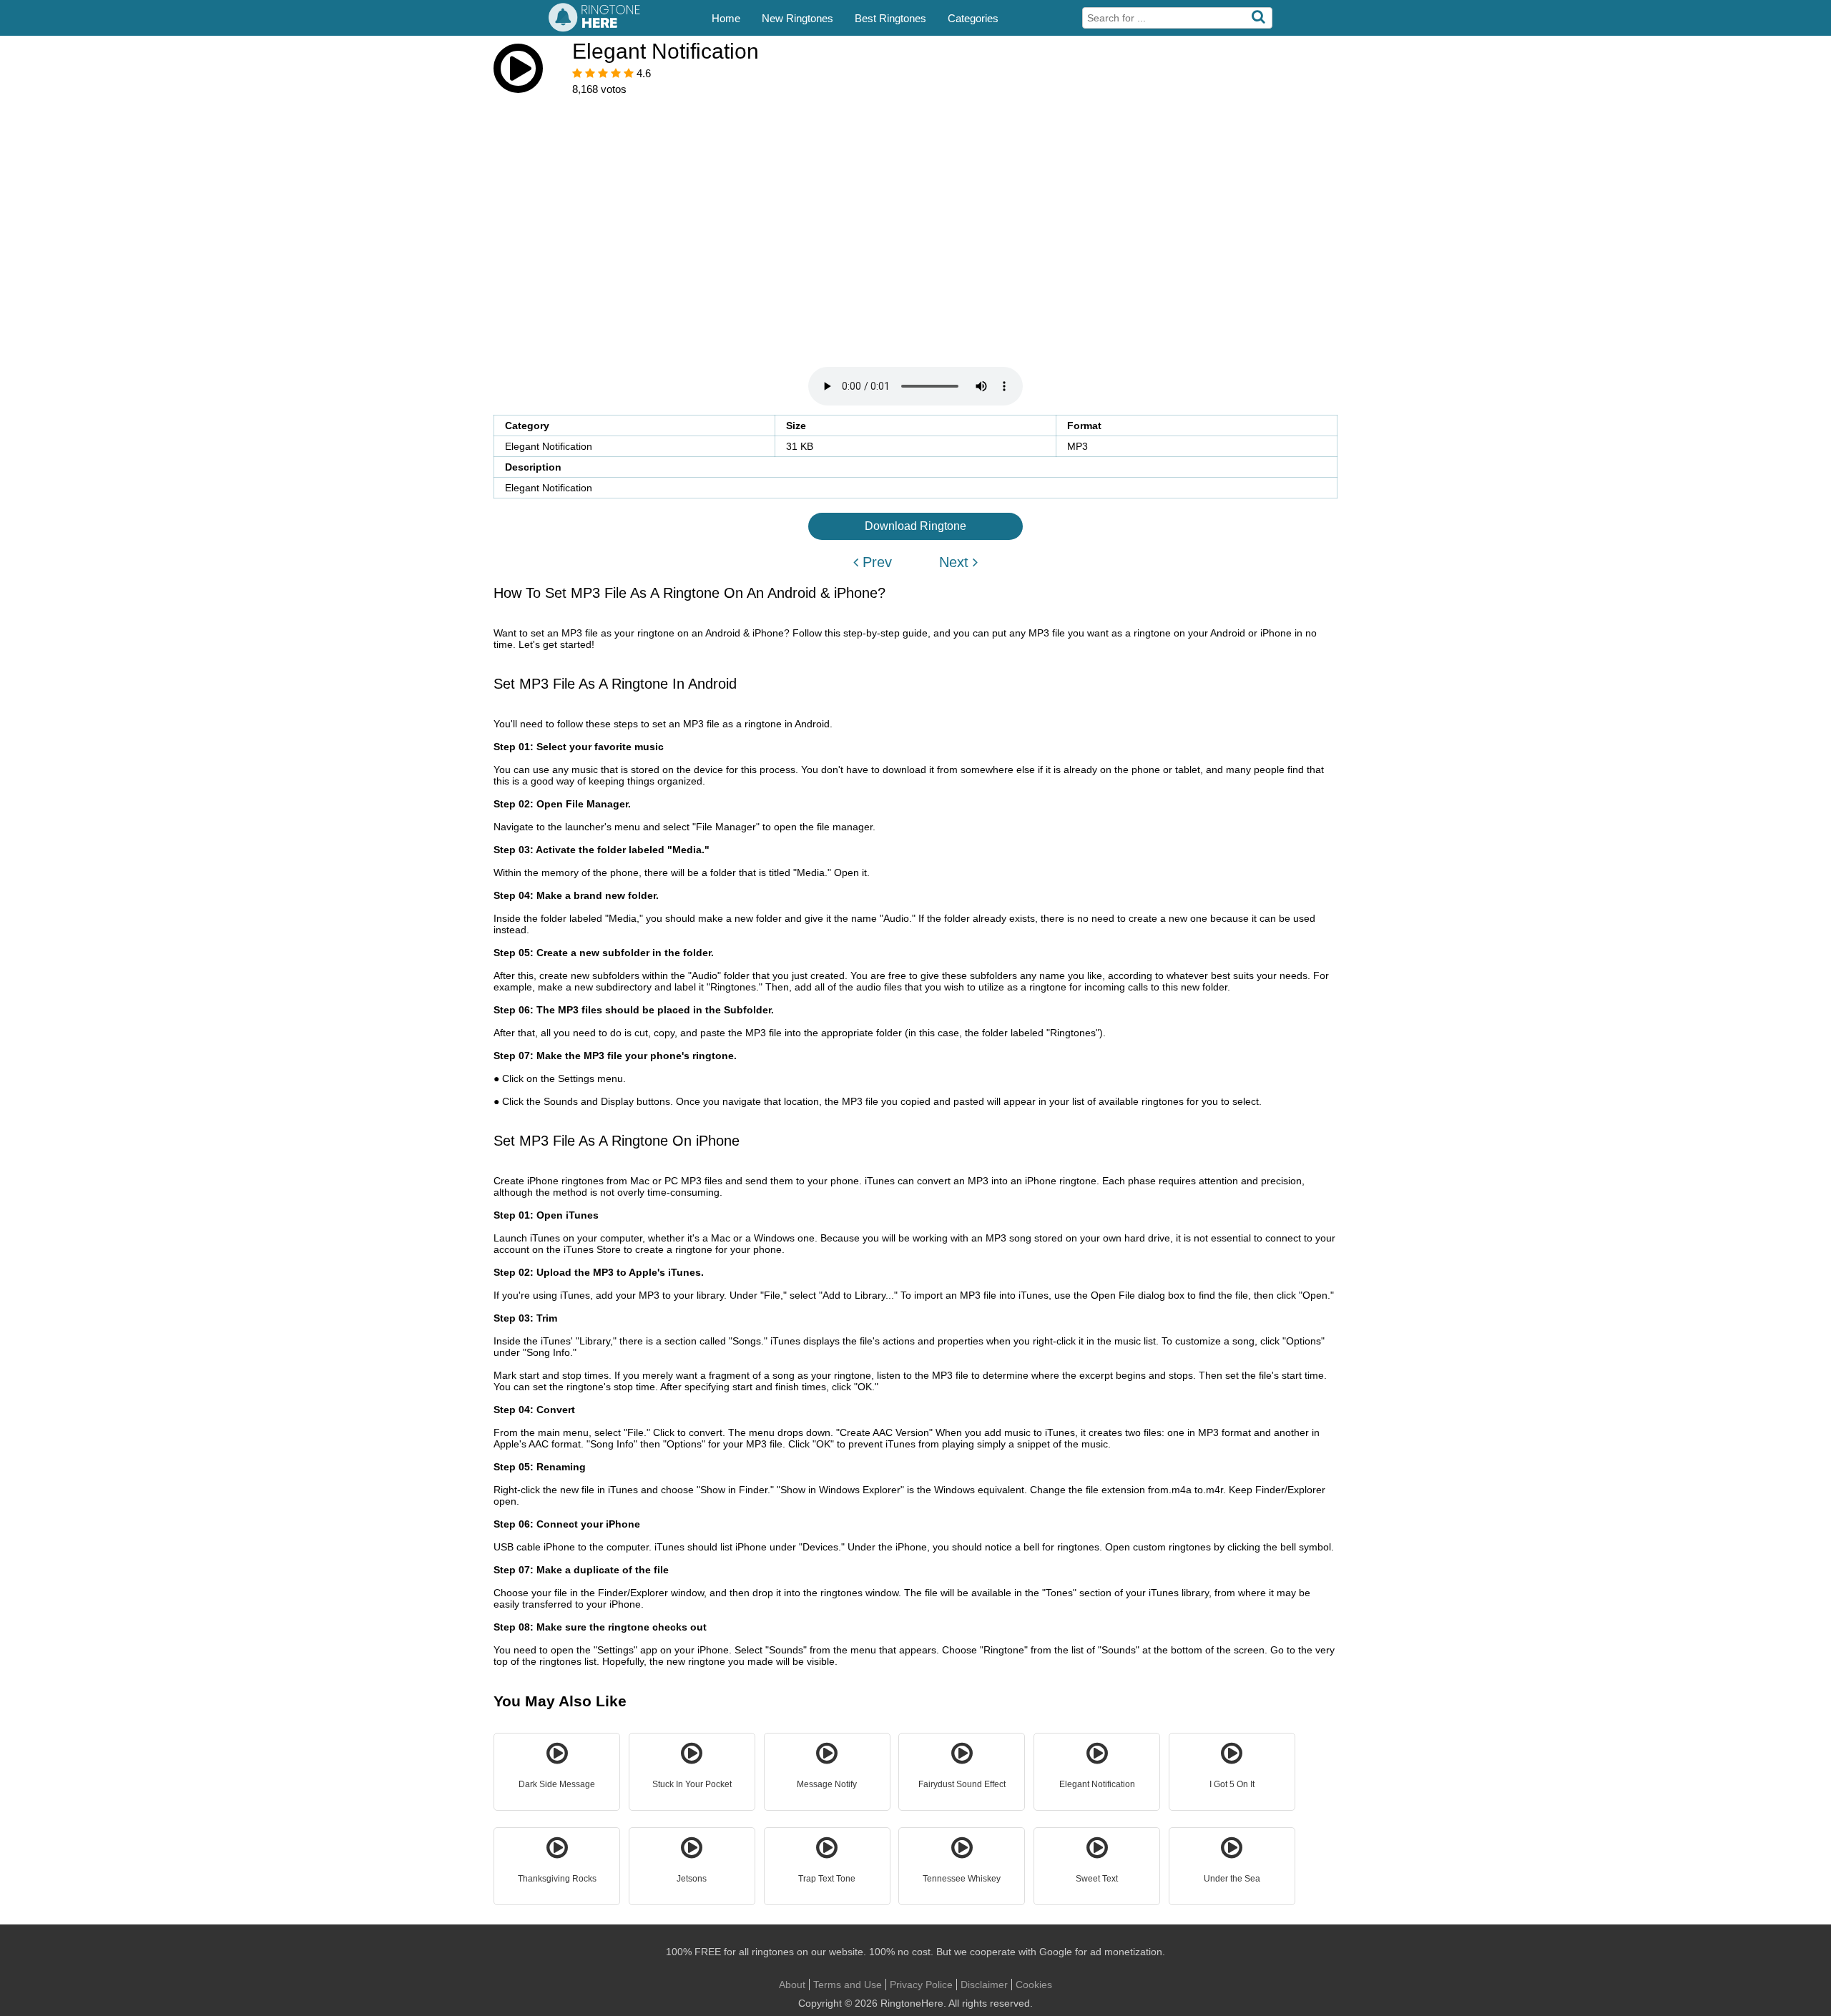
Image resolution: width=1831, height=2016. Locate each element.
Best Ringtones (890, 18)
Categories (973, 18)
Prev (875, 562)
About (792, 1985)
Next (956, 562)
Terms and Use (848, 1985)
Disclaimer (984, 1985)
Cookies (1034, 1985)
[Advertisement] (915, 213)
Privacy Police (921, 1985)
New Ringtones (797, 18)
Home (726, 18)
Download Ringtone (915, 526)
